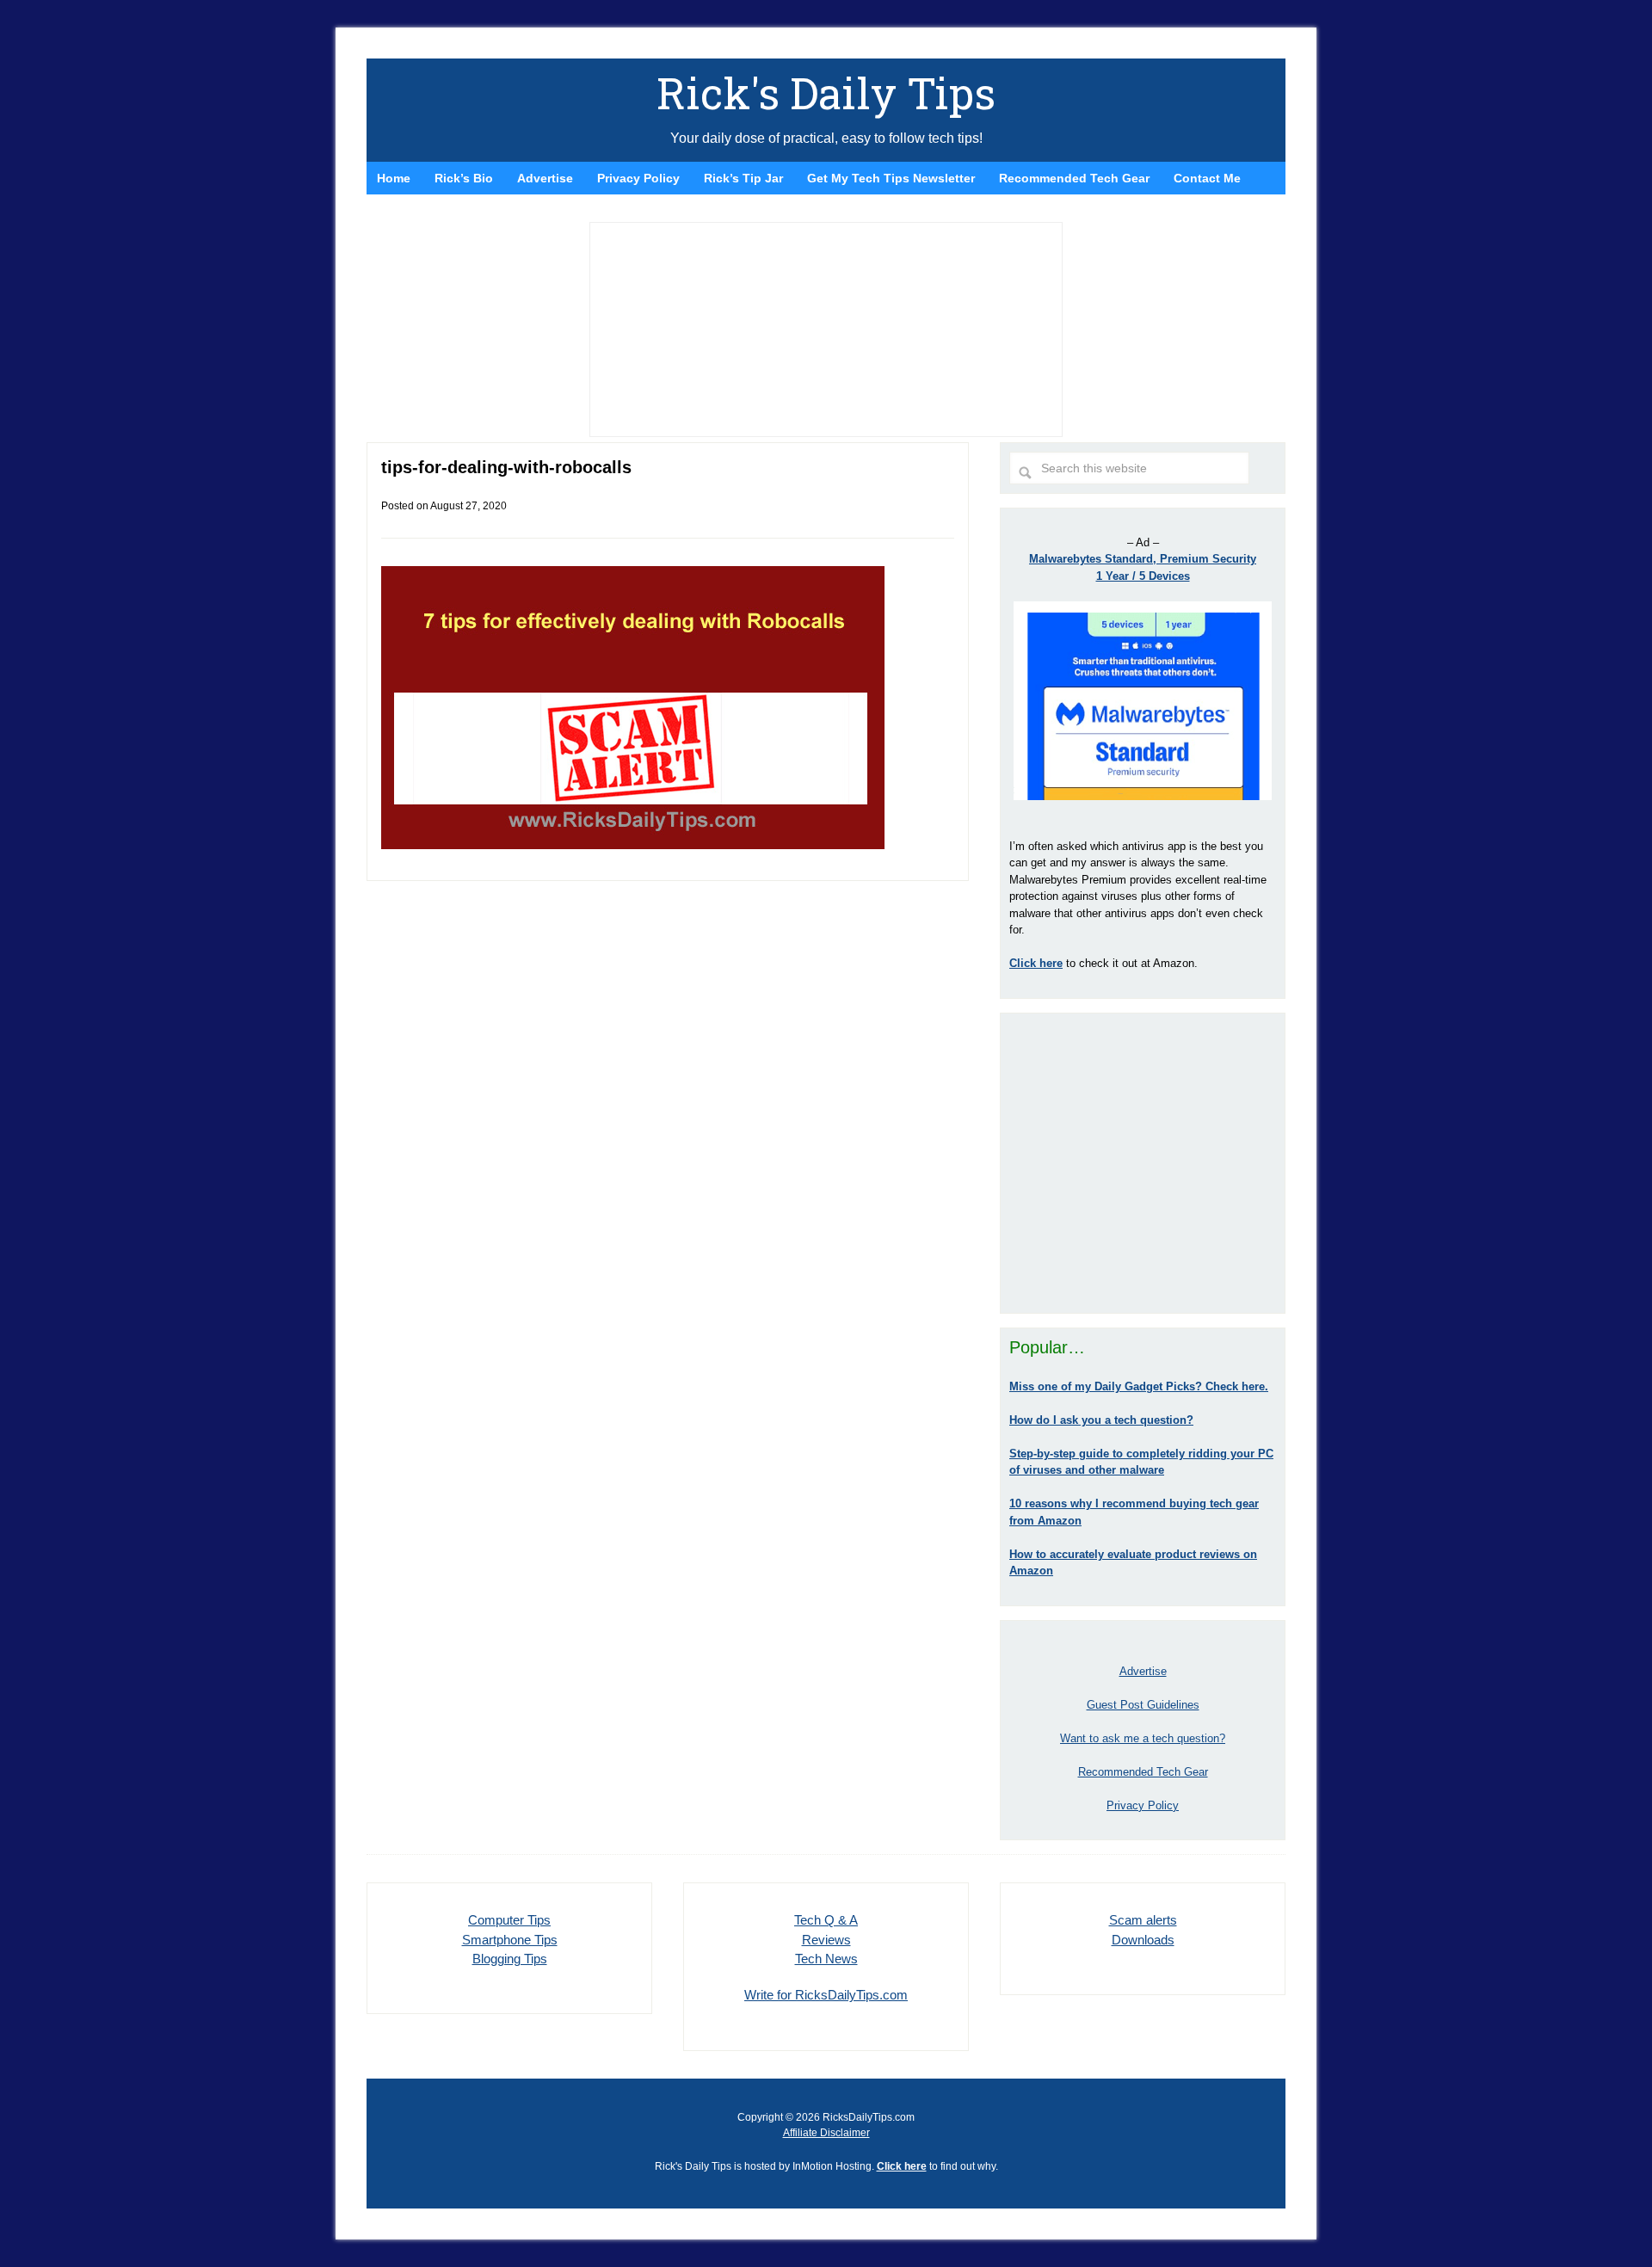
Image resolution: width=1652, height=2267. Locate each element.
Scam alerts (1143, 1920)
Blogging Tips (510, 1959)
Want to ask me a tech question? (1143, 1738)
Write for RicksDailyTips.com (826, 1995)
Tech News (826, 1959)
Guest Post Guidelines (1143, 1705)
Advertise (1143, 1671)
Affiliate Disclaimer (826, 2133)
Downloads (1143, 1940)
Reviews (826, 1940)
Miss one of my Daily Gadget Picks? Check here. (1139, 1386)
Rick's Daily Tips (826, 93)
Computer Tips (509, 1920)
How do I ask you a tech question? (1101, 1420)
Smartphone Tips (510, 1940)
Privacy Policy (1143, 1805)
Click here (902, 2166)
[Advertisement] (1143, 1163)
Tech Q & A (826, 1920)
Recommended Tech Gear (1143, 1772)
